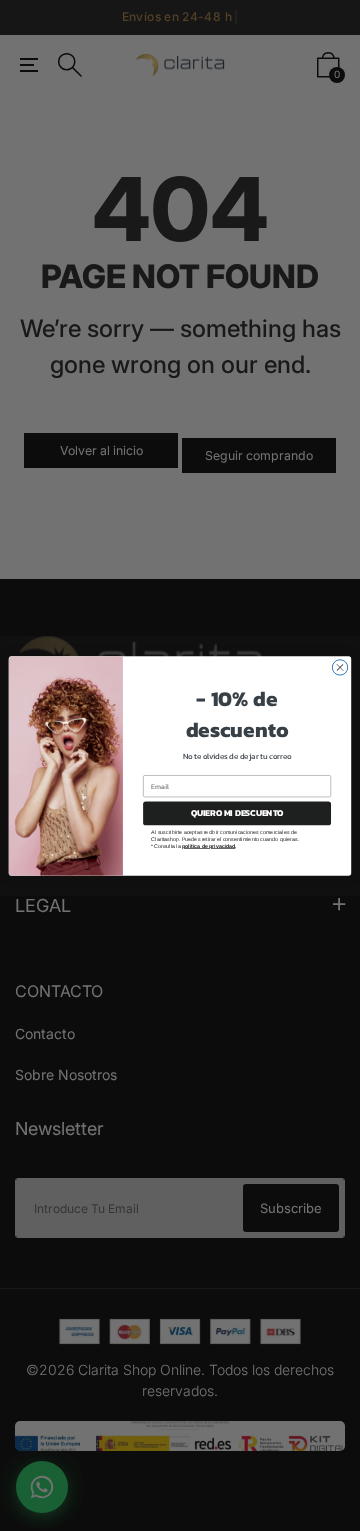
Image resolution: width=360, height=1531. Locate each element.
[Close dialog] (339, 666)
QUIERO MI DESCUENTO (237, 812)
